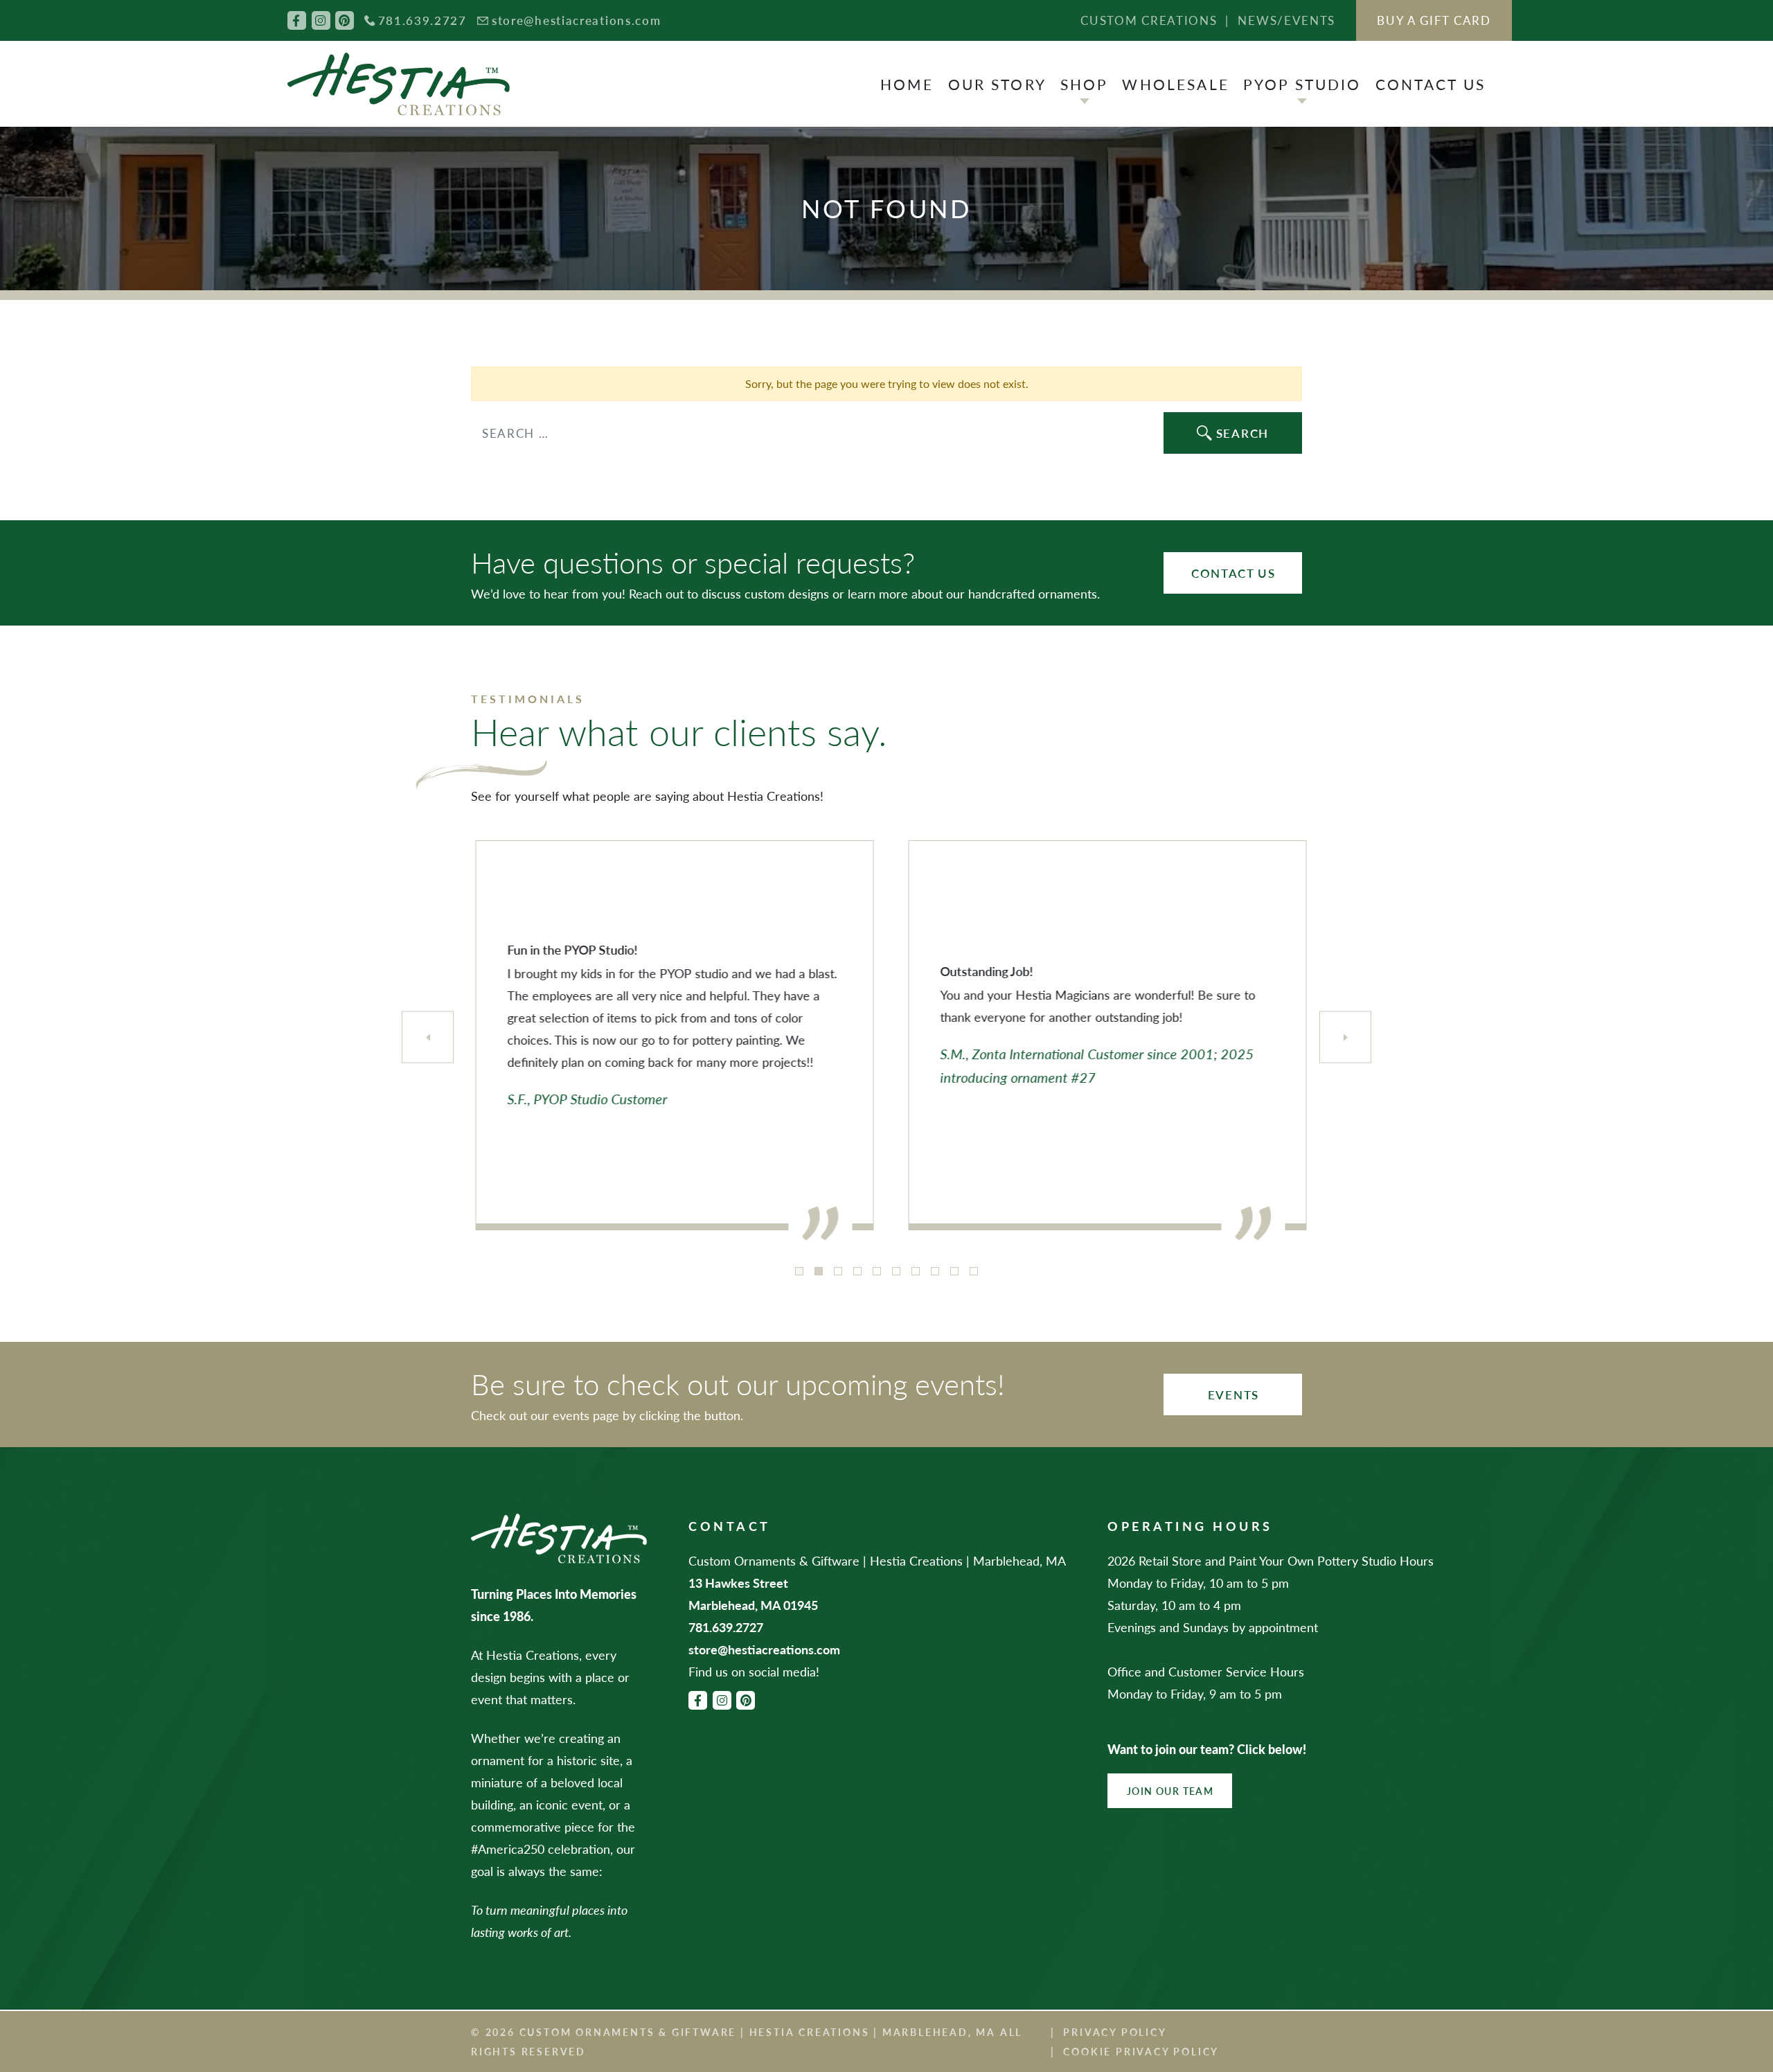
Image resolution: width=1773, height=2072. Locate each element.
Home (907, 84)
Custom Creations (1149, 20)
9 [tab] (954, 1271)
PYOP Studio (1302, 84)
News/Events (1286, 20)
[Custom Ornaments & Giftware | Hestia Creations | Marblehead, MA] (399, 84)
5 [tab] (877, 1271)
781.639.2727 (422, 20)
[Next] (1345, 1037)
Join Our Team (1170, 1791)
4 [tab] (857, 1271)
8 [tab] (935, 1271)
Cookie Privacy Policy (1141, 2051)
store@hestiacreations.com (577, 20)
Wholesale (1175, 84)
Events (1233, 1394)
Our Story (997, 84)
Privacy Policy (1115, 2032)
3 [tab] (838, 1271)
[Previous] (428, 1037)
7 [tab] (916, 1271)
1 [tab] (799, 1271)
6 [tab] (896, 1271)
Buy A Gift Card (1434, 20)
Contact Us (1431, 84)
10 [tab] (974, 1271)
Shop (1085, 84)
